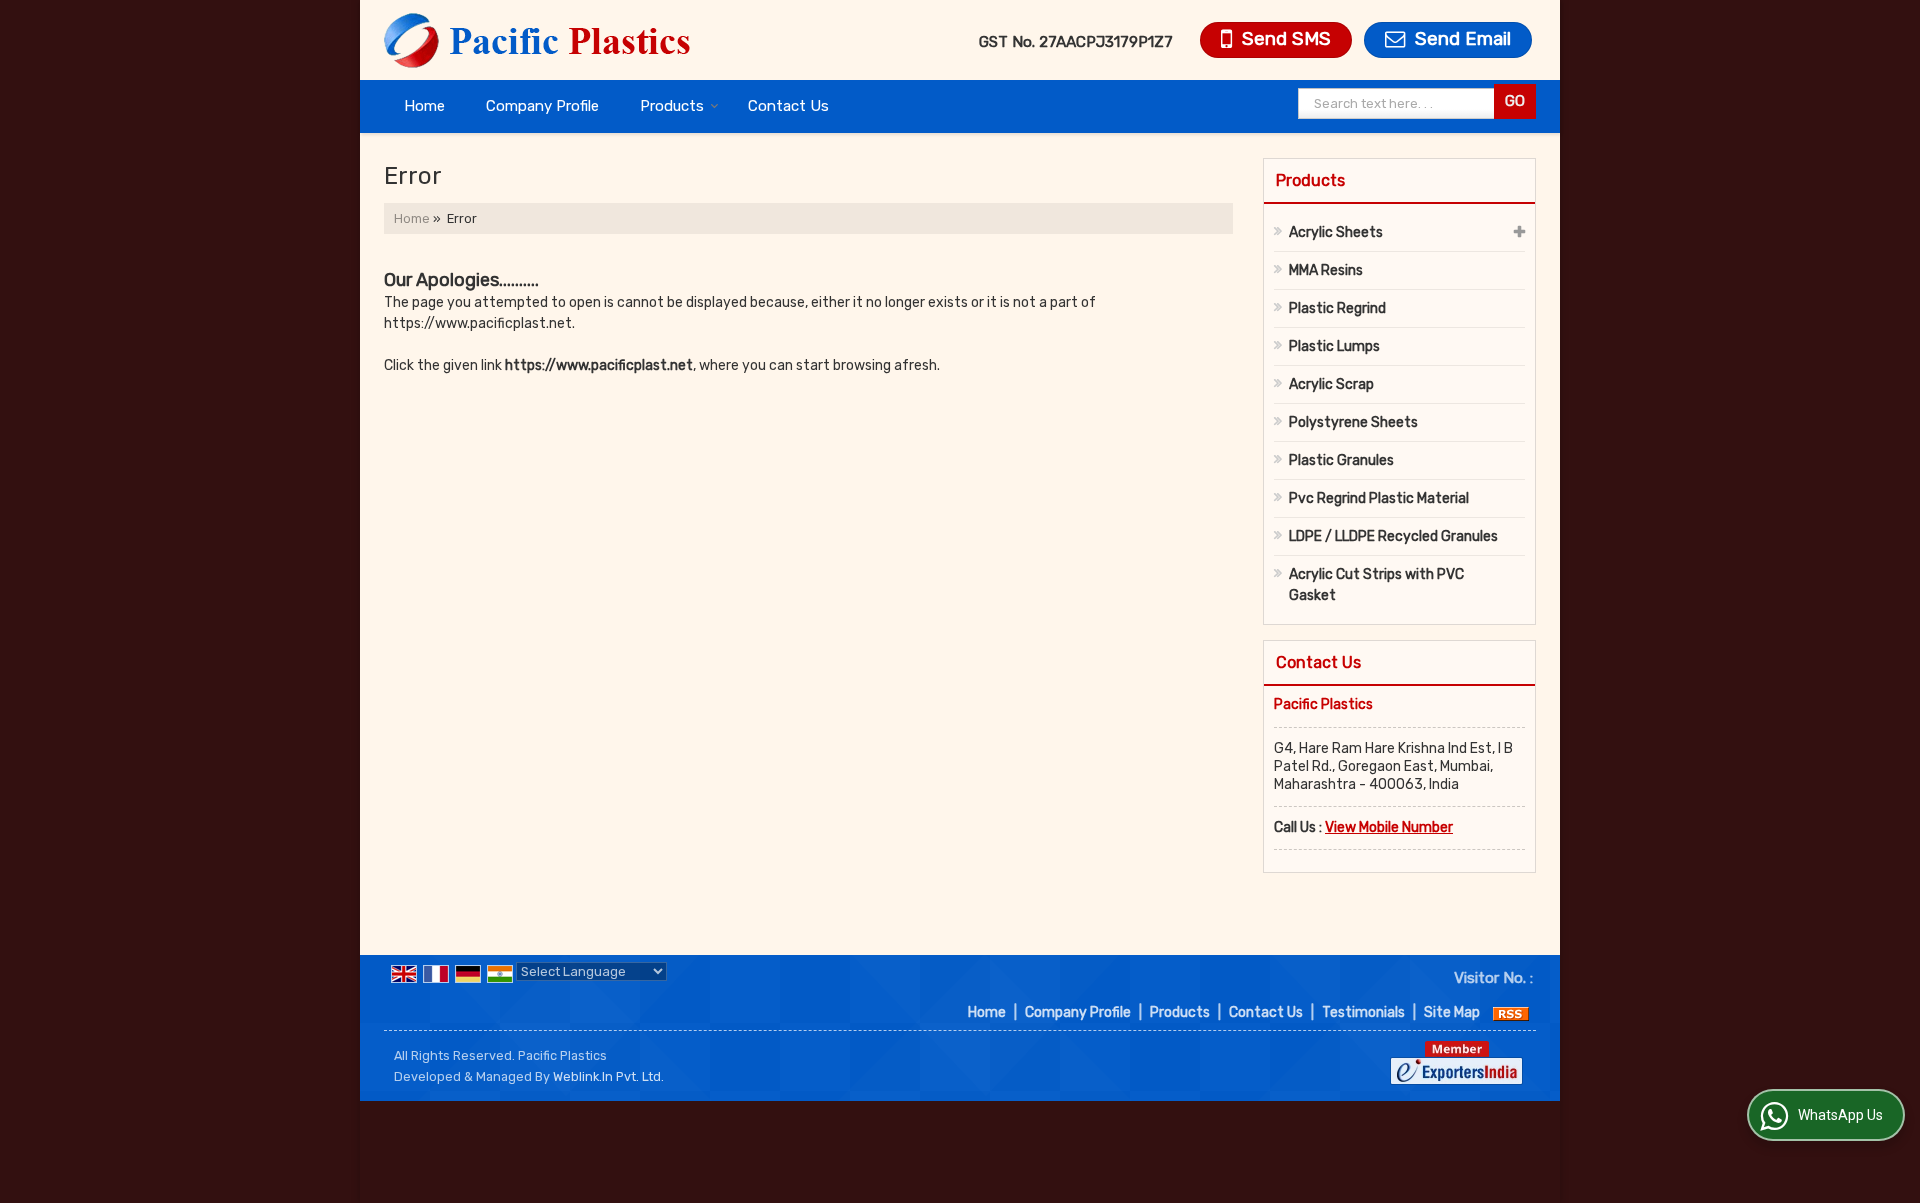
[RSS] (1511, 1012)
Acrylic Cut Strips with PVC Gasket (1376, 585)
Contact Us (788, 106)
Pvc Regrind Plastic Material (1379, 498)
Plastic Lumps (1334, 346)
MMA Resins (1326, 270)
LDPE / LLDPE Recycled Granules (1393, 536)
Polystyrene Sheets (1353, 422)
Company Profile (542, 106)
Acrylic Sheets (1336, 232)
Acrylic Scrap (1331, 384)
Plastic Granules (1341, 460)
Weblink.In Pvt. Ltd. (608, 1076)
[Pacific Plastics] (539, 40)
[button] (1389, 827)
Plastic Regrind (1337, 308)
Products (672, 106)
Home (424, 106)
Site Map (1452, 1012)
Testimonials (1363, 1012)
